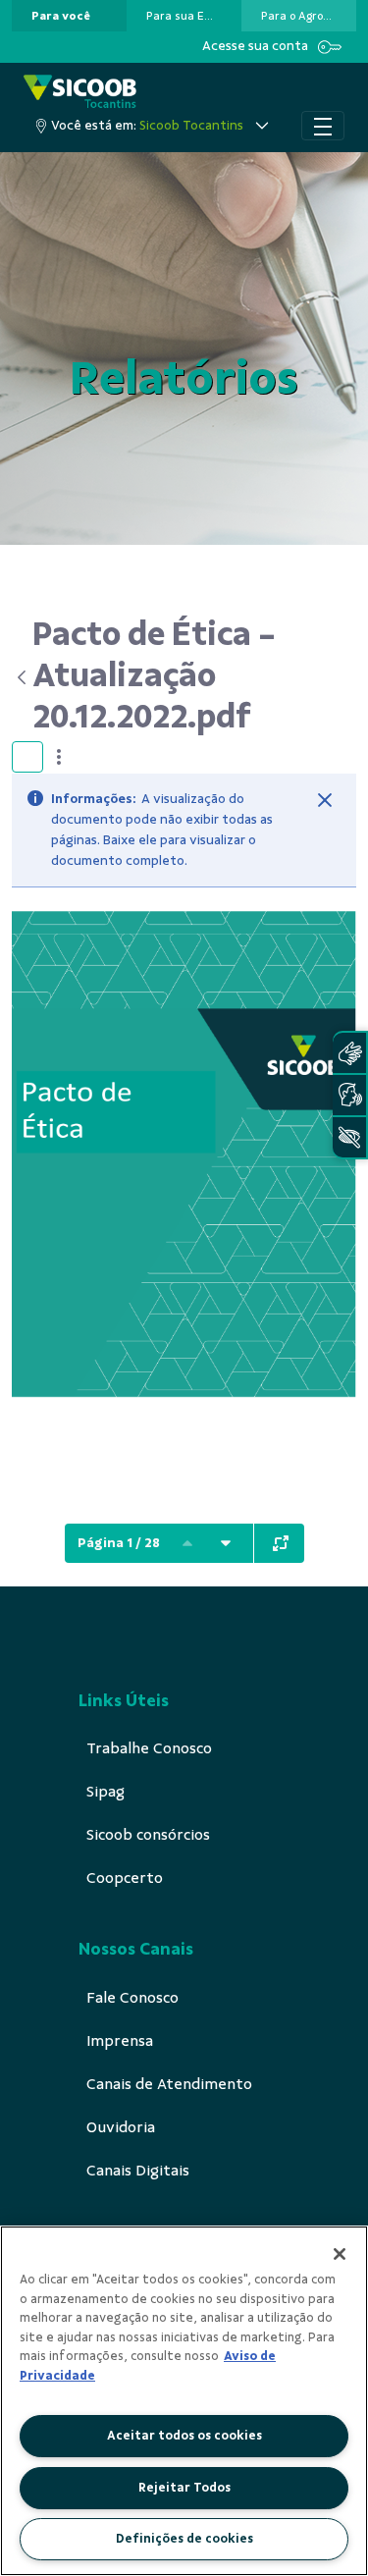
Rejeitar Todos (184, 2488)
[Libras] (349, 1053)
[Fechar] (325, 800)
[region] (184, 2401)
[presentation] (69, 16)
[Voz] (349, 1095)
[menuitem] (61, 16)
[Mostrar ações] (59, 757)
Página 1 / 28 (119, 1543)
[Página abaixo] (226, 1543)
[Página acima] (187, 1543)
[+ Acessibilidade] (349, 1137)
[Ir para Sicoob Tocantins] (80, 93)
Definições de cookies (184, 2539)
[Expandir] (281, 1543)
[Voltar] (22, 677)
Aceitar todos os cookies (184, 2436)
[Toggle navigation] (323, 126)
